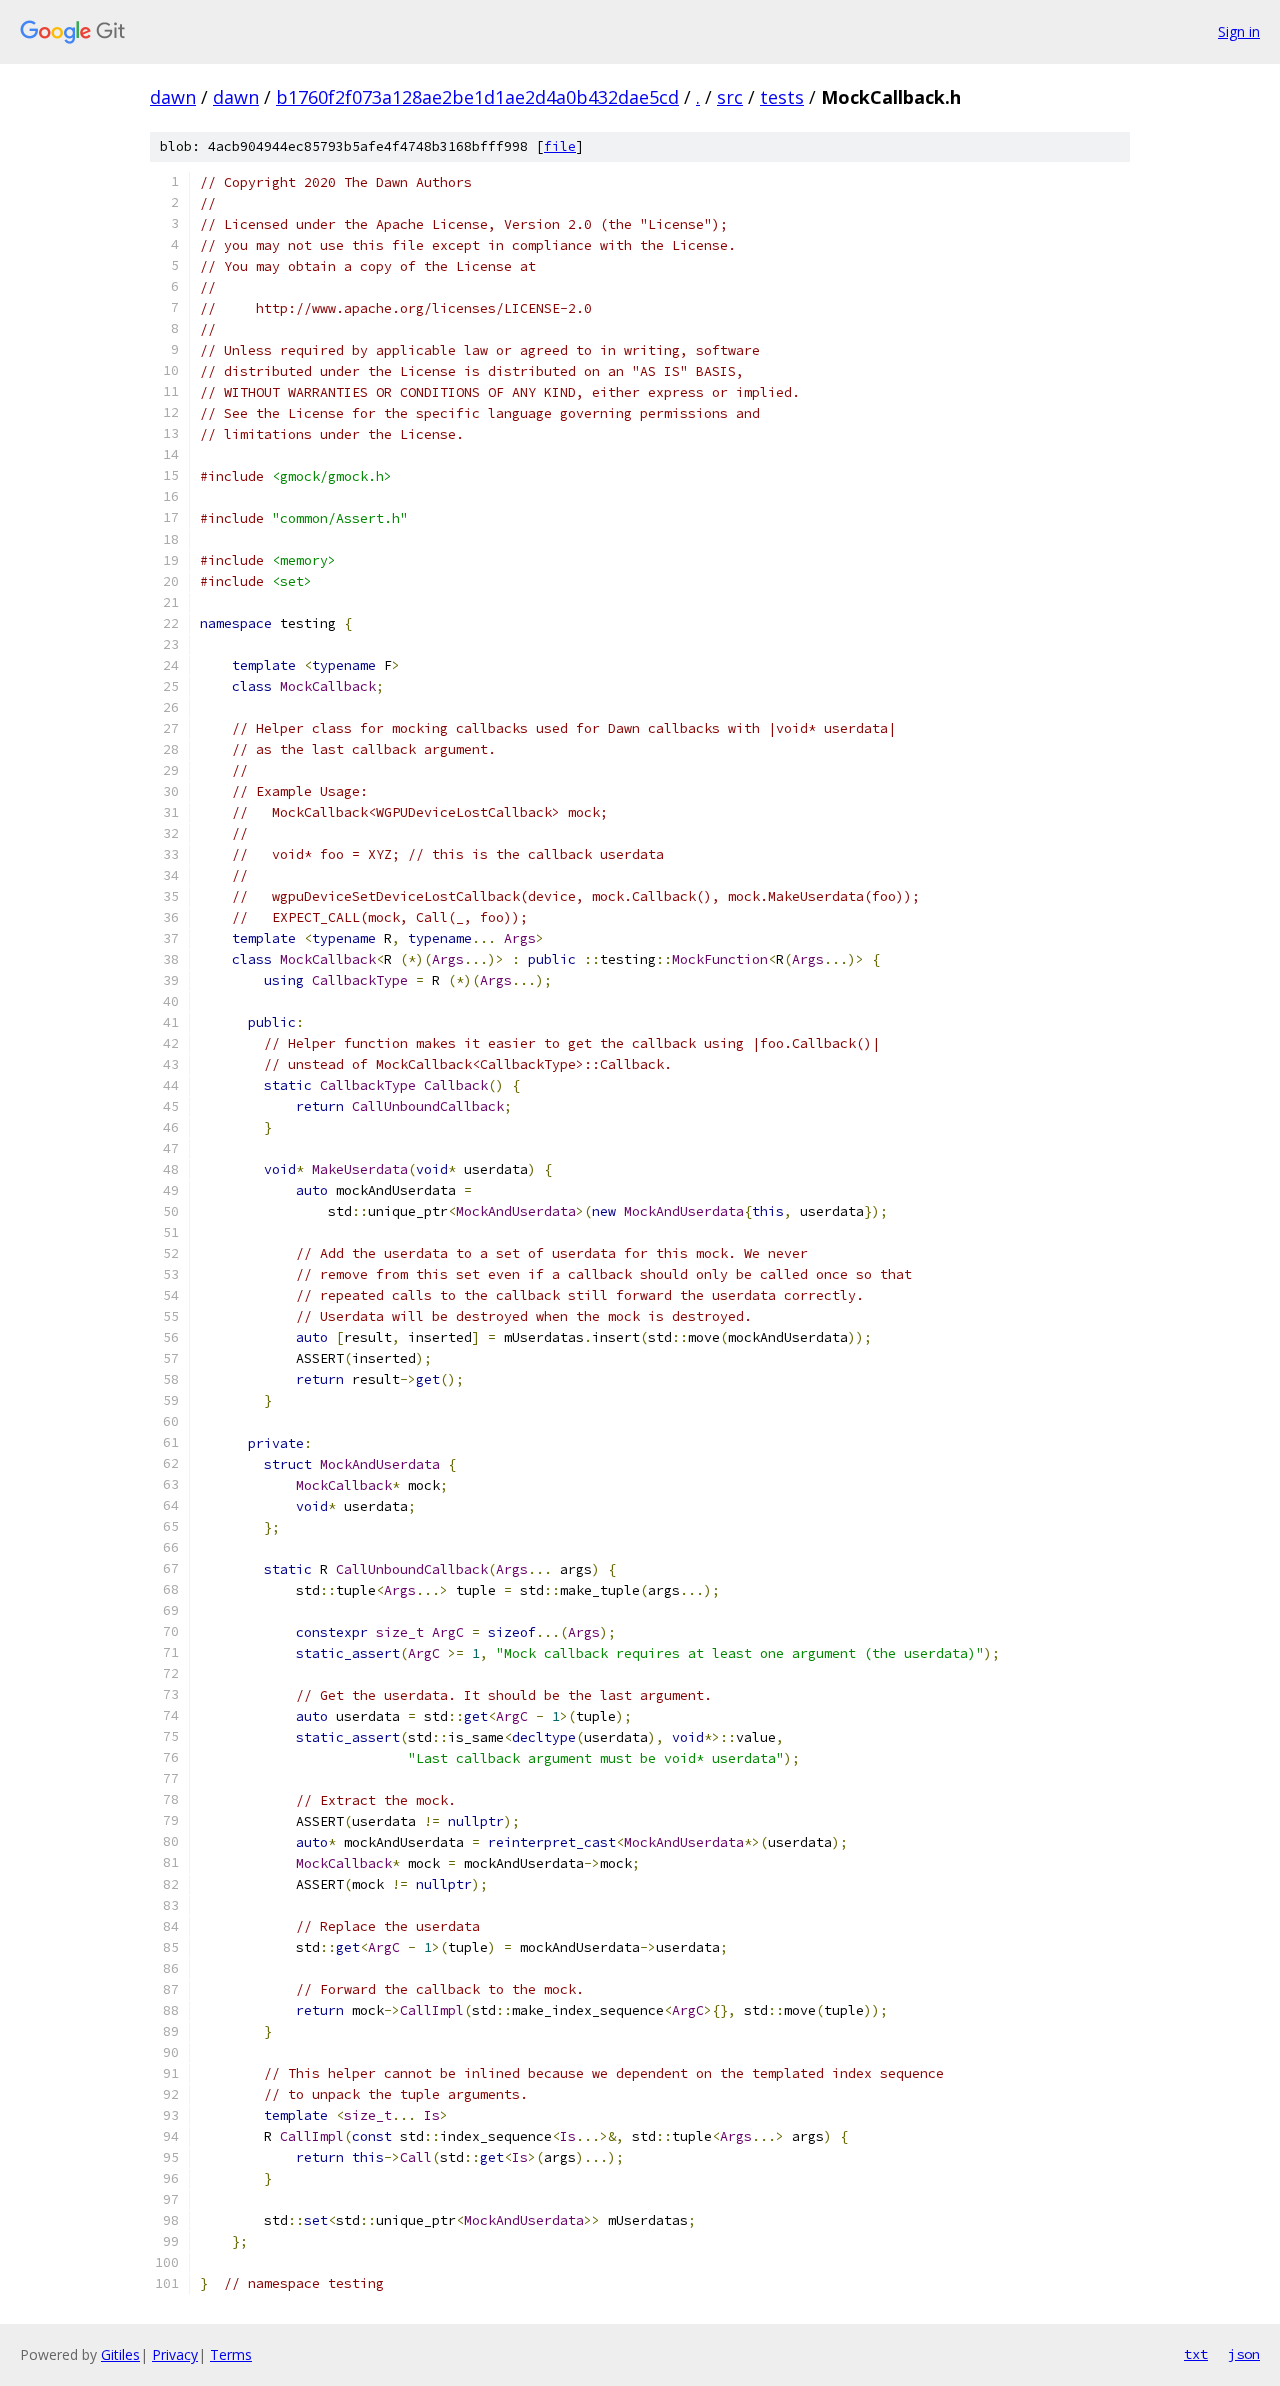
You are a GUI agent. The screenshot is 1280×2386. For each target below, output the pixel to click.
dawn (173, 97)
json (1244, 2354)
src (730, 97)
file (560, 146)
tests (782, 97)
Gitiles (120, 2354)
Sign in (1239, 31)
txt (1196, 2354)
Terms (231, 2354)
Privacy (175, 2354)
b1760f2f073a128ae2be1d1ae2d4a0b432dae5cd (477, 97)
